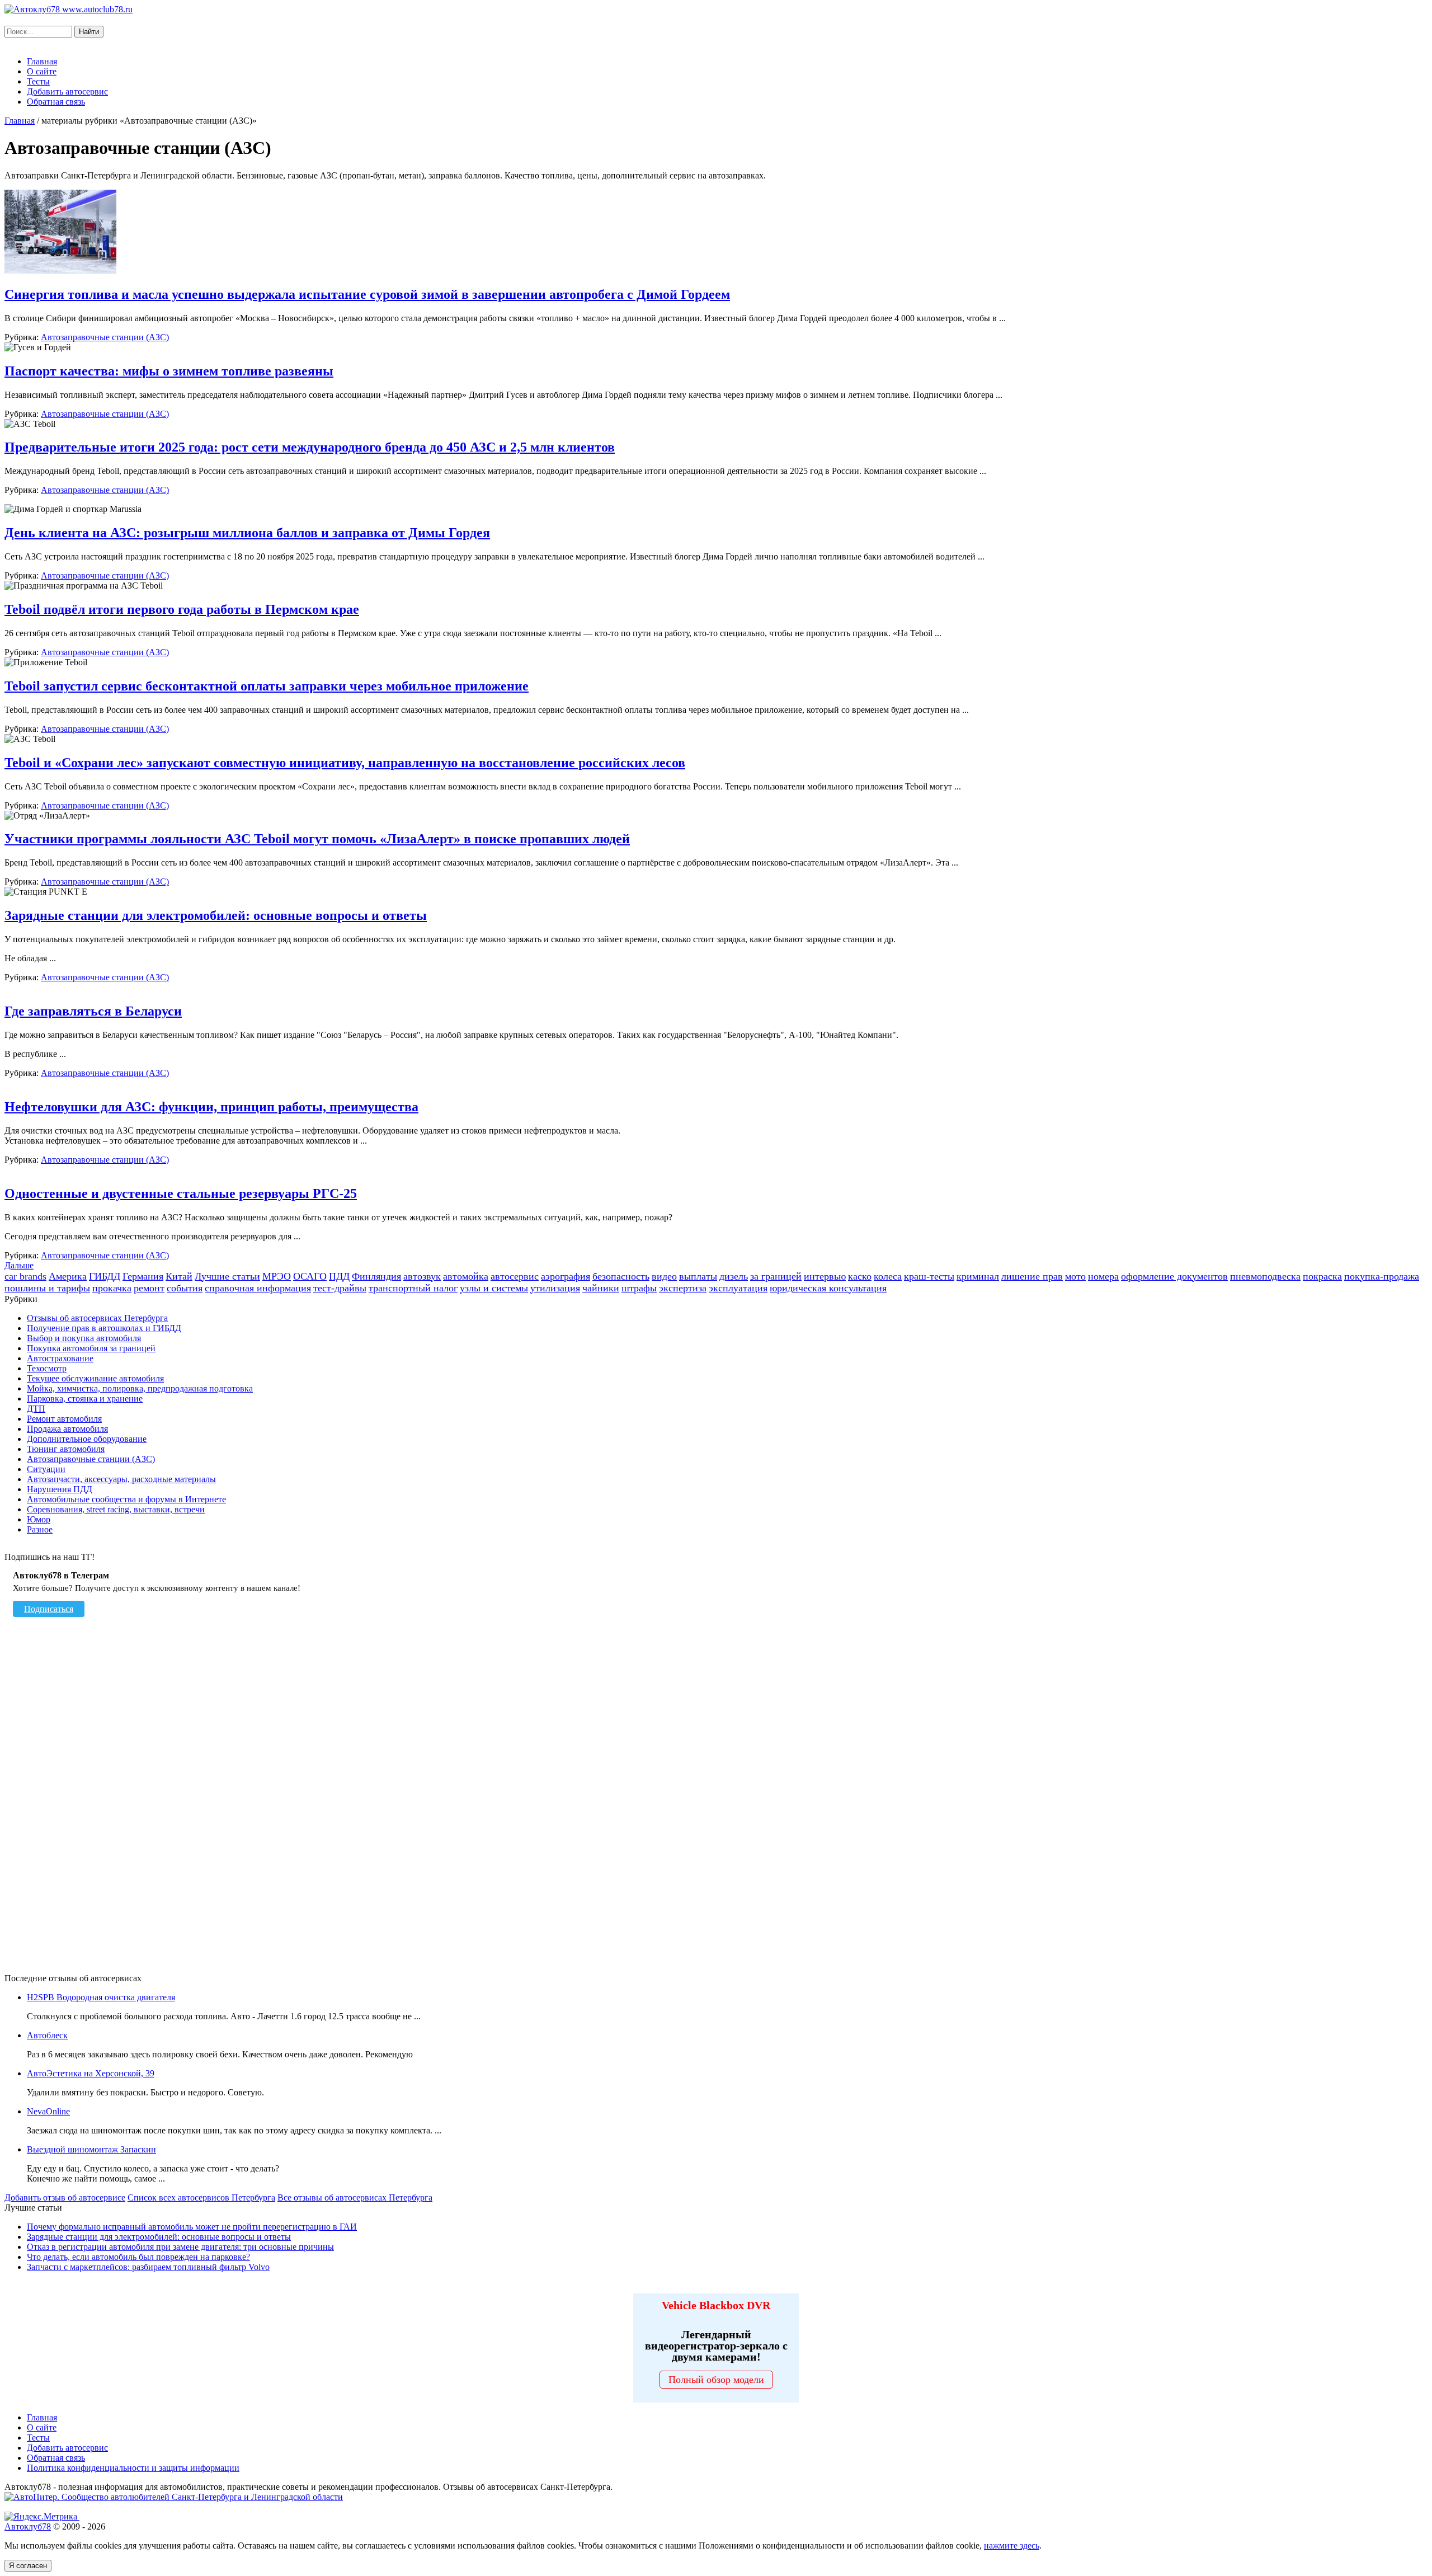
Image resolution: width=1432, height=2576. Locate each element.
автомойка (466, 1276)
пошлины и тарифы (47, 1288)
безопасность (621, 1276)
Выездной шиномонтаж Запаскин (91, 2149)
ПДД (339, 1276)
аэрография (566, 1276)
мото (1075, 1276)
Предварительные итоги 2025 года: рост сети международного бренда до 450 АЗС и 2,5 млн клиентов (310, 447)
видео (664, 1276)
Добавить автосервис (67, 91)
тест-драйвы (340, 1288)
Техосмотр (47, 1368)
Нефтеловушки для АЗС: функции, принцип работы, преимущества (211, 1107)
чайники (601, 1288)
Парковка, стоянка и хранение (85, 1399)
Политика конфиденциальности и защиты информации (133, 2468)
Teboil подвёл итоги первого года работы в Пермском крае (182, 609)
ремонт (149, 1288)
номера (1103, 1276)
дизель (734, 1276)
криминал (978, 1276)
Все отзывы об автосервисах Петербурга (355, 2197)
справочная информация (258, 1288)
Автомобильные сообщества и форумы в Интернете (126, 1499)
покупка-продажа (1382, 1276)
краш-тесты (929, 1276)
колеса (888, 1276)
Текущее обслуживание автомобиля (95, 1378)
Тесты (38, 81)
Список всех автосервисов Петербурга (201, 2197)
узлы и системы (494, 1288)
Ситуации (46, 1469)
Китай (179, 1276)
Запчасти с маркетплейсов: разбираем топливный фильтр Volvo (148, 2267)
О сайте (42, 71)
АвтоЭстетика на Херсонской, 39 (91, 2073)
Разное (40, 1529)
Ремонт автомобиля (64, 1419)
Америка (68, 1276)
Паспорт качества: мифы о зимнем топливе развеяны (169, 371)
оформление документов (1174, 1276)
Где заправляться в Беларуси (93, 1011)
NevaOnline (48, 2111)
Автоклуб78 (28, 2526)
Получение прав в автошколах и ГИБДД (104, 1328)
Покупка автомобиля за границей (91, 1348)
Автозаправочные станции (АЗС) (105, 337)
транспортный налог (413, 1288)
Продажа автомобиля (67, 1429)
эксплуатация (738, 1288)
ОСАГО (310, 1276)
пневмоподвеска (1265, 1276)
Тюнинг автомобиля (66, 1449)
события (185, 1288)
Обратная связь (56, 102)
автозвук (422, 1276)
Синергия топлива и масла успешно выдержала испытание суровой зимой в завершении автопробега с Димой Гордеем (367, 294)
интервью (825, 1276)
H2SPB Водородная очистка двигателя (101, 1997)
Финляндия (376, 1276)
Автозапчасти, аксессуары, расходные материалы (121, 1479)
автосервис (515, 1276)
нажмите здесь (1012, 2546)
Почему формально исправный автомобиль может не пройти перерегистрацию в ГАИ (192, 2227)
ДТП (36, 1409)
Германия (143, 1276)
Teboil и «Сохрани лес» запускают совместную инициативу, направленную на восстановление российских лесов (345, 763)
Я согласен (28, 2566)
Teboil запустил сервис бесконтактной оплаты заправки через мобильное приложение (267, 686)
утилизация (555, 1288)
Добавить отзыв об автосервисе (65, 2197)
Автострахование (60, 1358)
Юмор (39, 1519)
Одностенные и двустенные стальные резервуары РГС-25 (181, 1193)
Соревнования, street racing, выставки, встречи (116, 1509)
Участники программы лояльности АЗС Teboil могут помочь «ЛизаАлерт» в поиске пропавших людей (317, 839)
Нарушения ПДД (60, 1489)
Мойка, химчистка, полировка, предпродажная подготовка (140, 1388)
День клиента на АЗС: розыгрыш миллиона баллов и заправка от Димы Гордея (247, 533)
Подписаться (49, 1609)
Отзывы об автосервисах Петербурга (97, 1318)
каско (860, 1276)
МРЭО (277, 1276)
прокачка (112, 1288)
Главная (42, 61)
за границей (776, 1276)
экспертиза (683, 1288)
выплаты (698, 1276)
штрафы (639, 1288)
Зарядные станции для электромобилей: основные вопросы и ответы (216, 915)
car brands (25, 1276)
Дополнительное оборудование (87, 1439)
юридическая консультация (828, 1288)
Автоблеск (47, 2035)
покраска (1322, 1276)
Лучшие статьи (227, 1276)
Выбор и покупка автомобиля (84, 1338)
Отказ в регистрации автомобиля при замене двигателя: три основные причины (180, 2247)
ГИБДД (105, 1276)
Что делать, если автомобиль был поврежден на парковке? (138, 2257)
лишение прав (1032, 1276)
